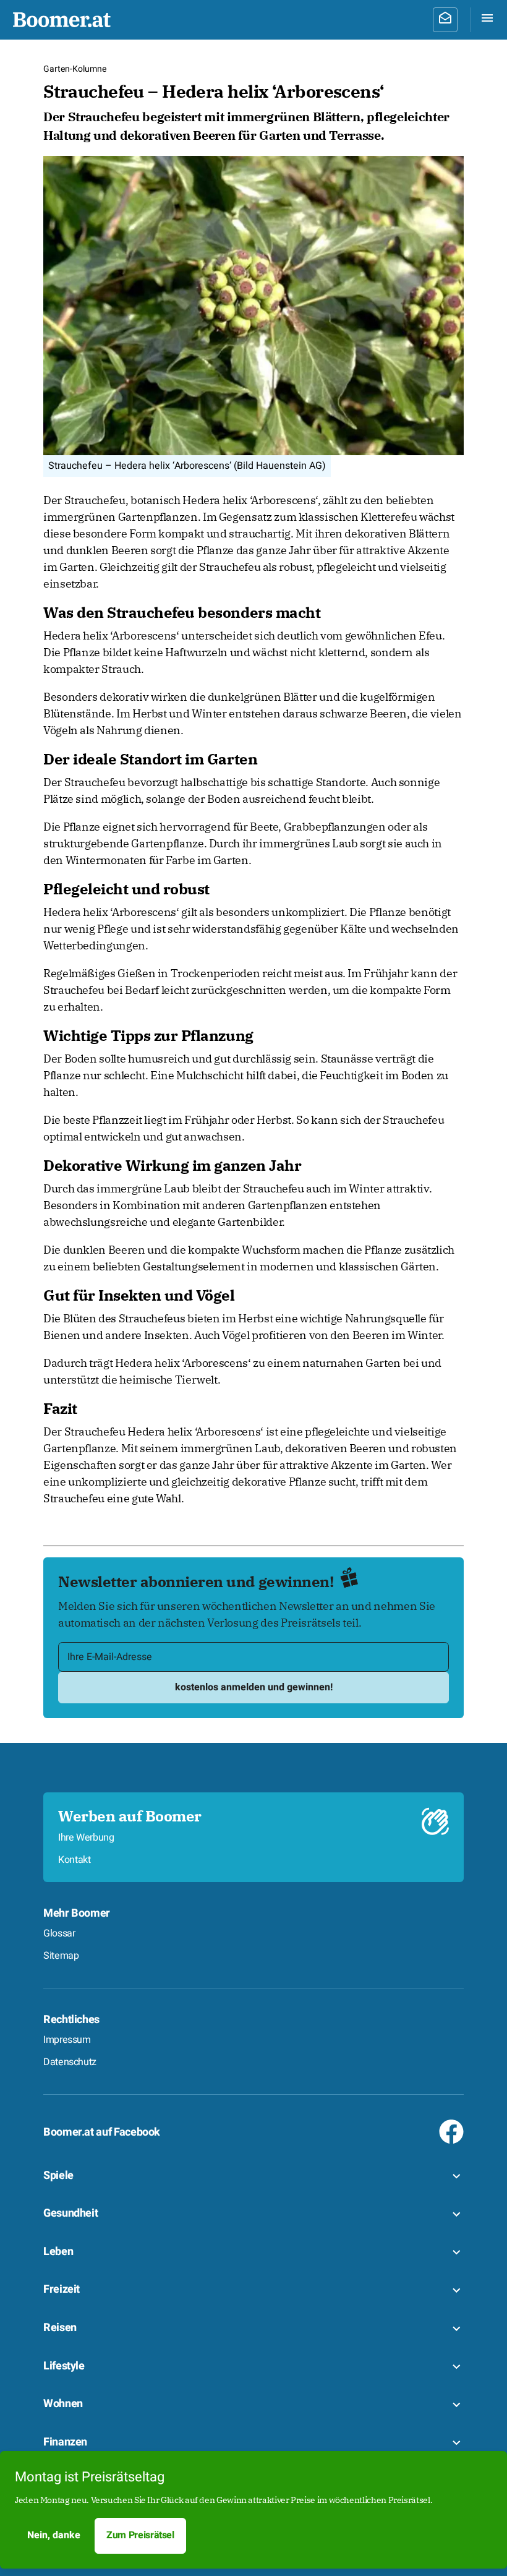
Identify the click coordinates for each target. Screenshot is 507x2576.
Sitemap (61, 1956)
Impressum (67, 2040)
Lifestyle (64, 2366)
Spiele (58, 2176)
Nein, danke (54, 2535)
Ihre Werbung (86, 1838)
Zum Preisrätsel (140, 2535)
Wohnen (63, 2404)
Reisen (60, 2328)
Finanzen (65, 2442)
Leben (58, 2252)
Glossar (59, 1933)
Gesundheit (70, 2213)
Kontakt (74, 1860)
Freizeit (62, 2289)
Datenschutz (70, 2062)
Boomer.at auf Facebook (102, 2132)
